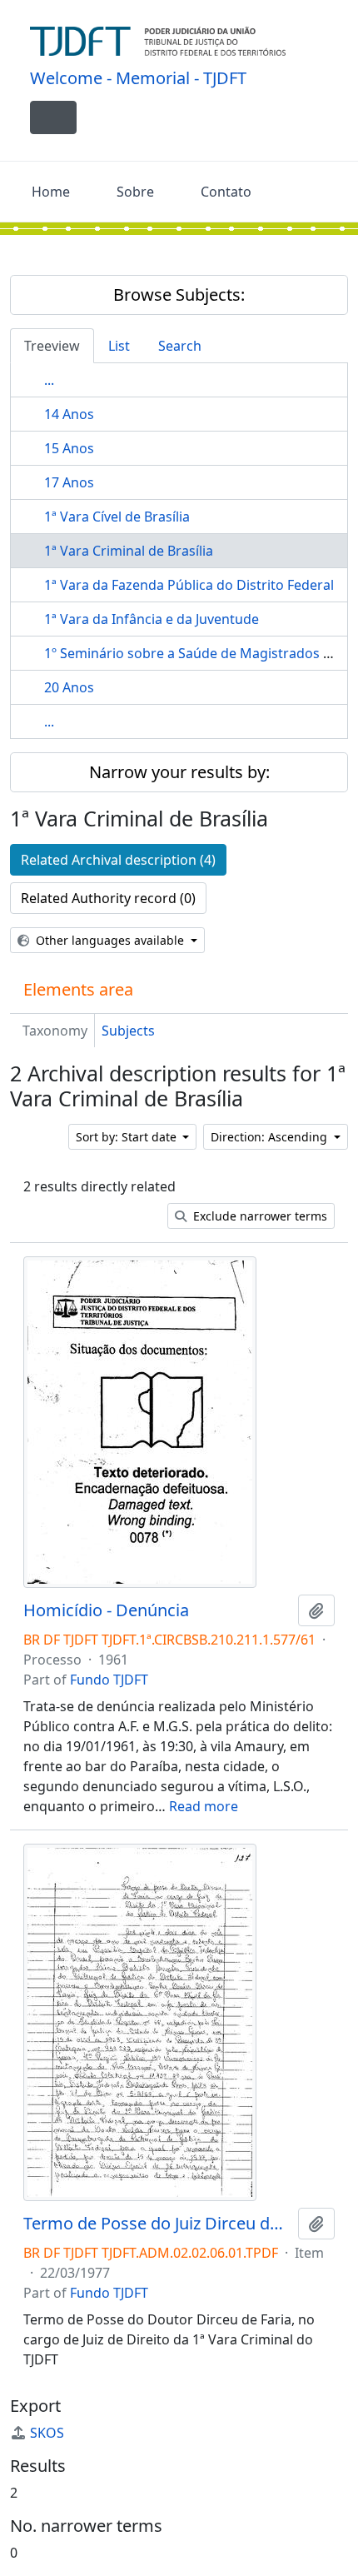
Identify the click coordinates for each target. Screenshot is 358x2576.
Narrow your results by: (179, 772)
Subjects (128, 1031)
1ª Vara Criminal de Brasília (129, 551)
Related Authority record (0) (108, 898)
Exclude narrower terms (259, 1216)
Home (51, 192)
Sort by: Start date (128, 1137)
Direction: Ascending (271, 1137)
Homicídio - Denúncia (106, 1610)
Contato (226, 192)
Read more (204, 1806)
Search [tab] (180, 346)
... (49, 380)
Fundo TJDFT (109, 1680)
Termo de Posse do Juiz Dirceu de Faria (157, 2224)
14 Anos (69, 414)
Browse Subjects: (179, 295)
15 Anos (69, 448)
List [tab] (119, 346)
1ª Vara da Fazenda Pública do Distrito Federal (189, 585)
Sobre (135, 192)
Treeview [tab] (52, 346)
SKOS (47, 2433)
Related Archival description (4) (118, 860)
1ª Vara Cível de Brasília (117, 517)
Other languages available (110, 940)
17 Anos (69, 482)
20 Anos (69, 687)
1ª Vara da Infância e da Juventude (152, 619)
